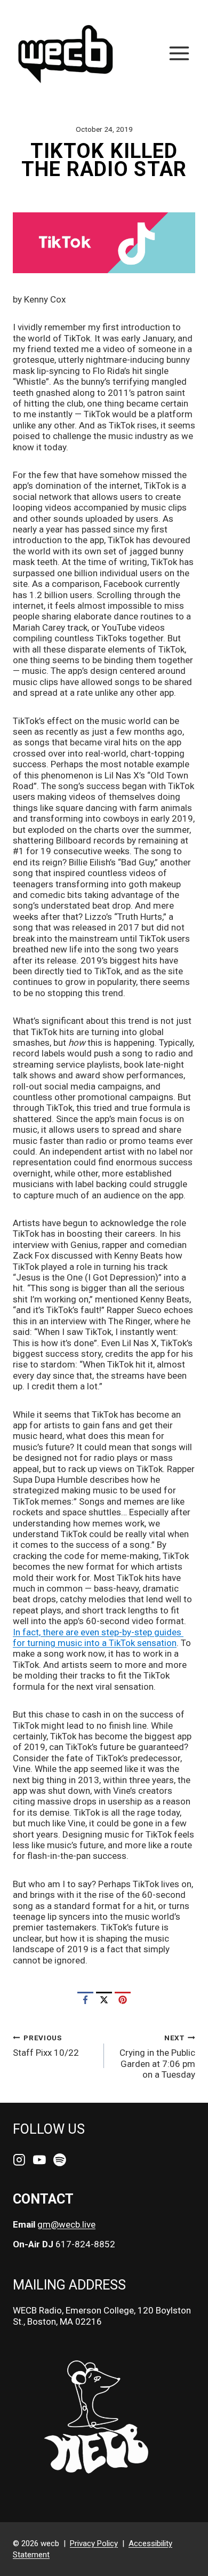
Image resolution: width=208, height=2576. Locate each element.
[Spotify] (60, 2160)
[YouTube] (39, 2160)
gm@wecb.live (66, 2224)
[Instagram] (19, 2160)
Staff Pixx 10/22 (46, 2046)
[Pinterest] (123, 2000)
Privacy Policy (94, 2543)
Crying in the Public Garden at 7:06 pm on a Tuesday (157, 2057)
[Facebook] (85, 2000)
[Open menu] (179, 53)
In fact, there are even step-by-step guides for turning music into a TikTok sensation (98, 1637)
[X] (104, 2000)
